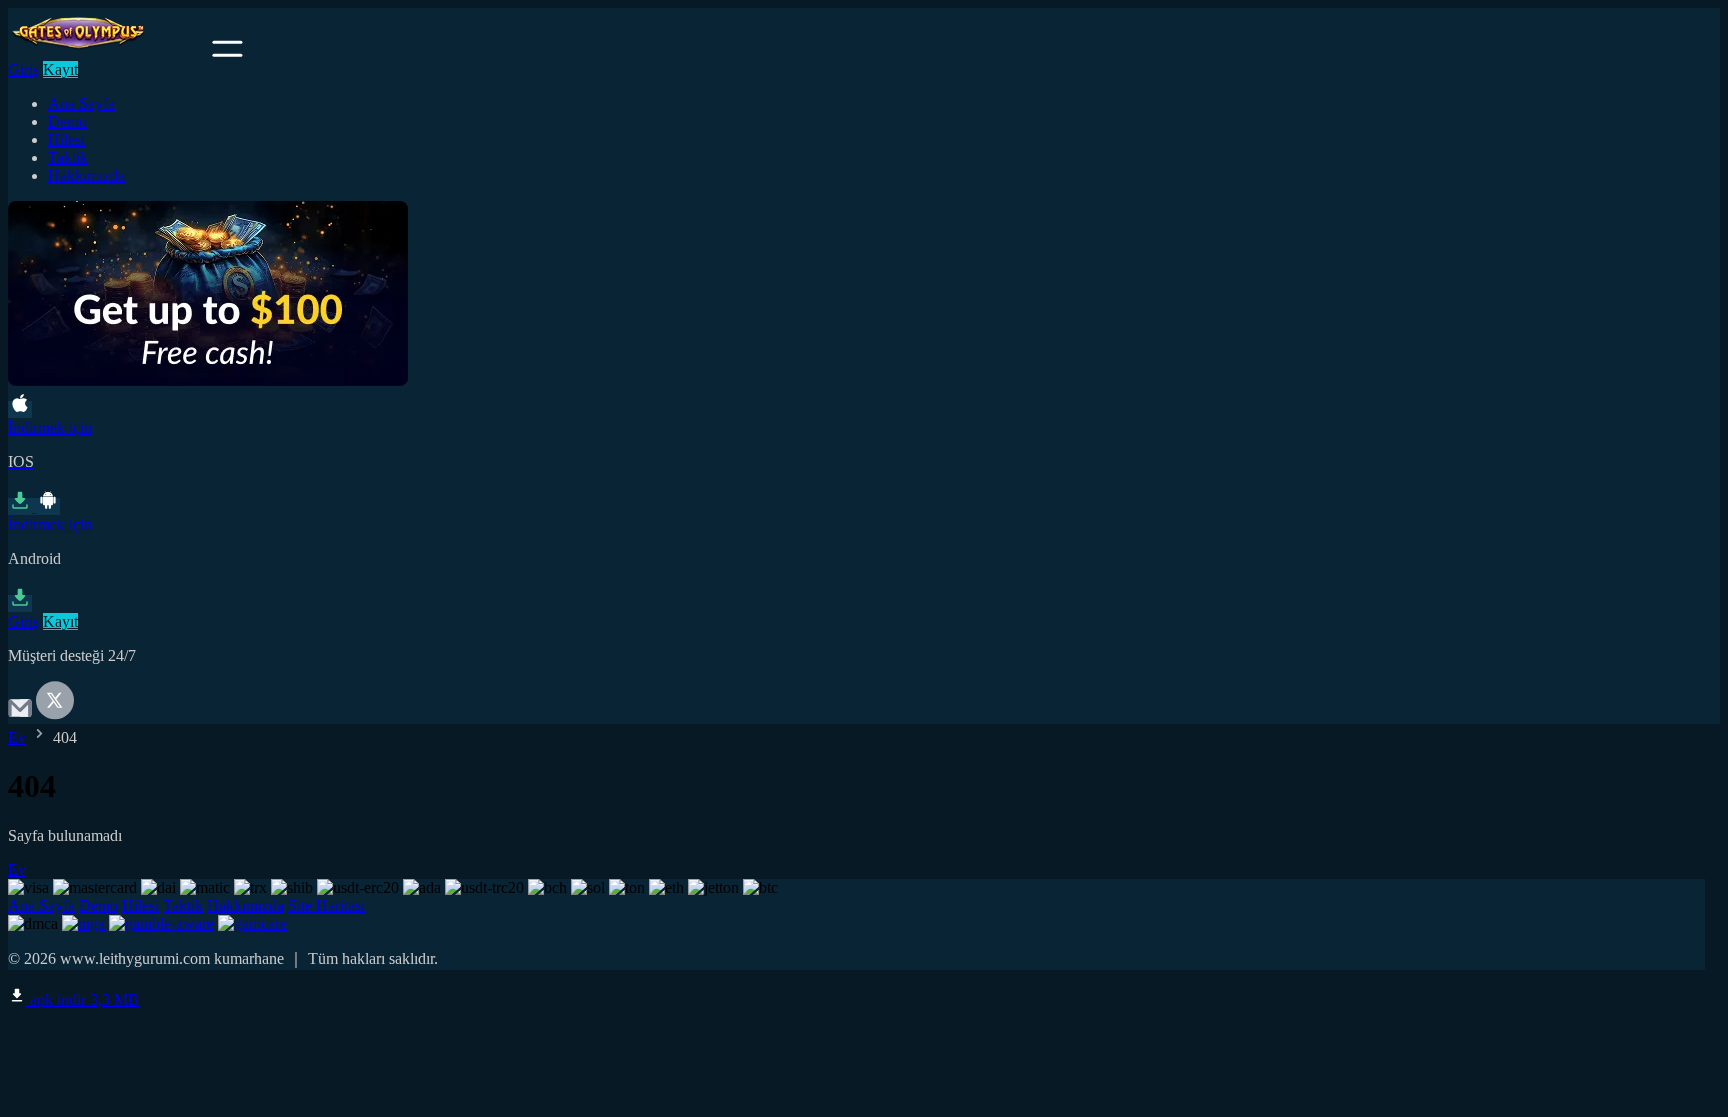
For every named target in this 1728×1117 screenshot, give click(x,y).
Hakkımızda (86, 175)
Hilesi (66, 139)
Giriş (23, 69)
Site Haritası (326, 905)
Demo (67, 121)
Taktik (68, 157)
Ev (17, 737)
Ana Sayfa (81, 103)
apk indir (82, 999)
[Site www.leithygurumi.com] (108, 51)
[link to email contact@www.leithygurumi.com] (20, 714)
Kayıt (60, 69)
